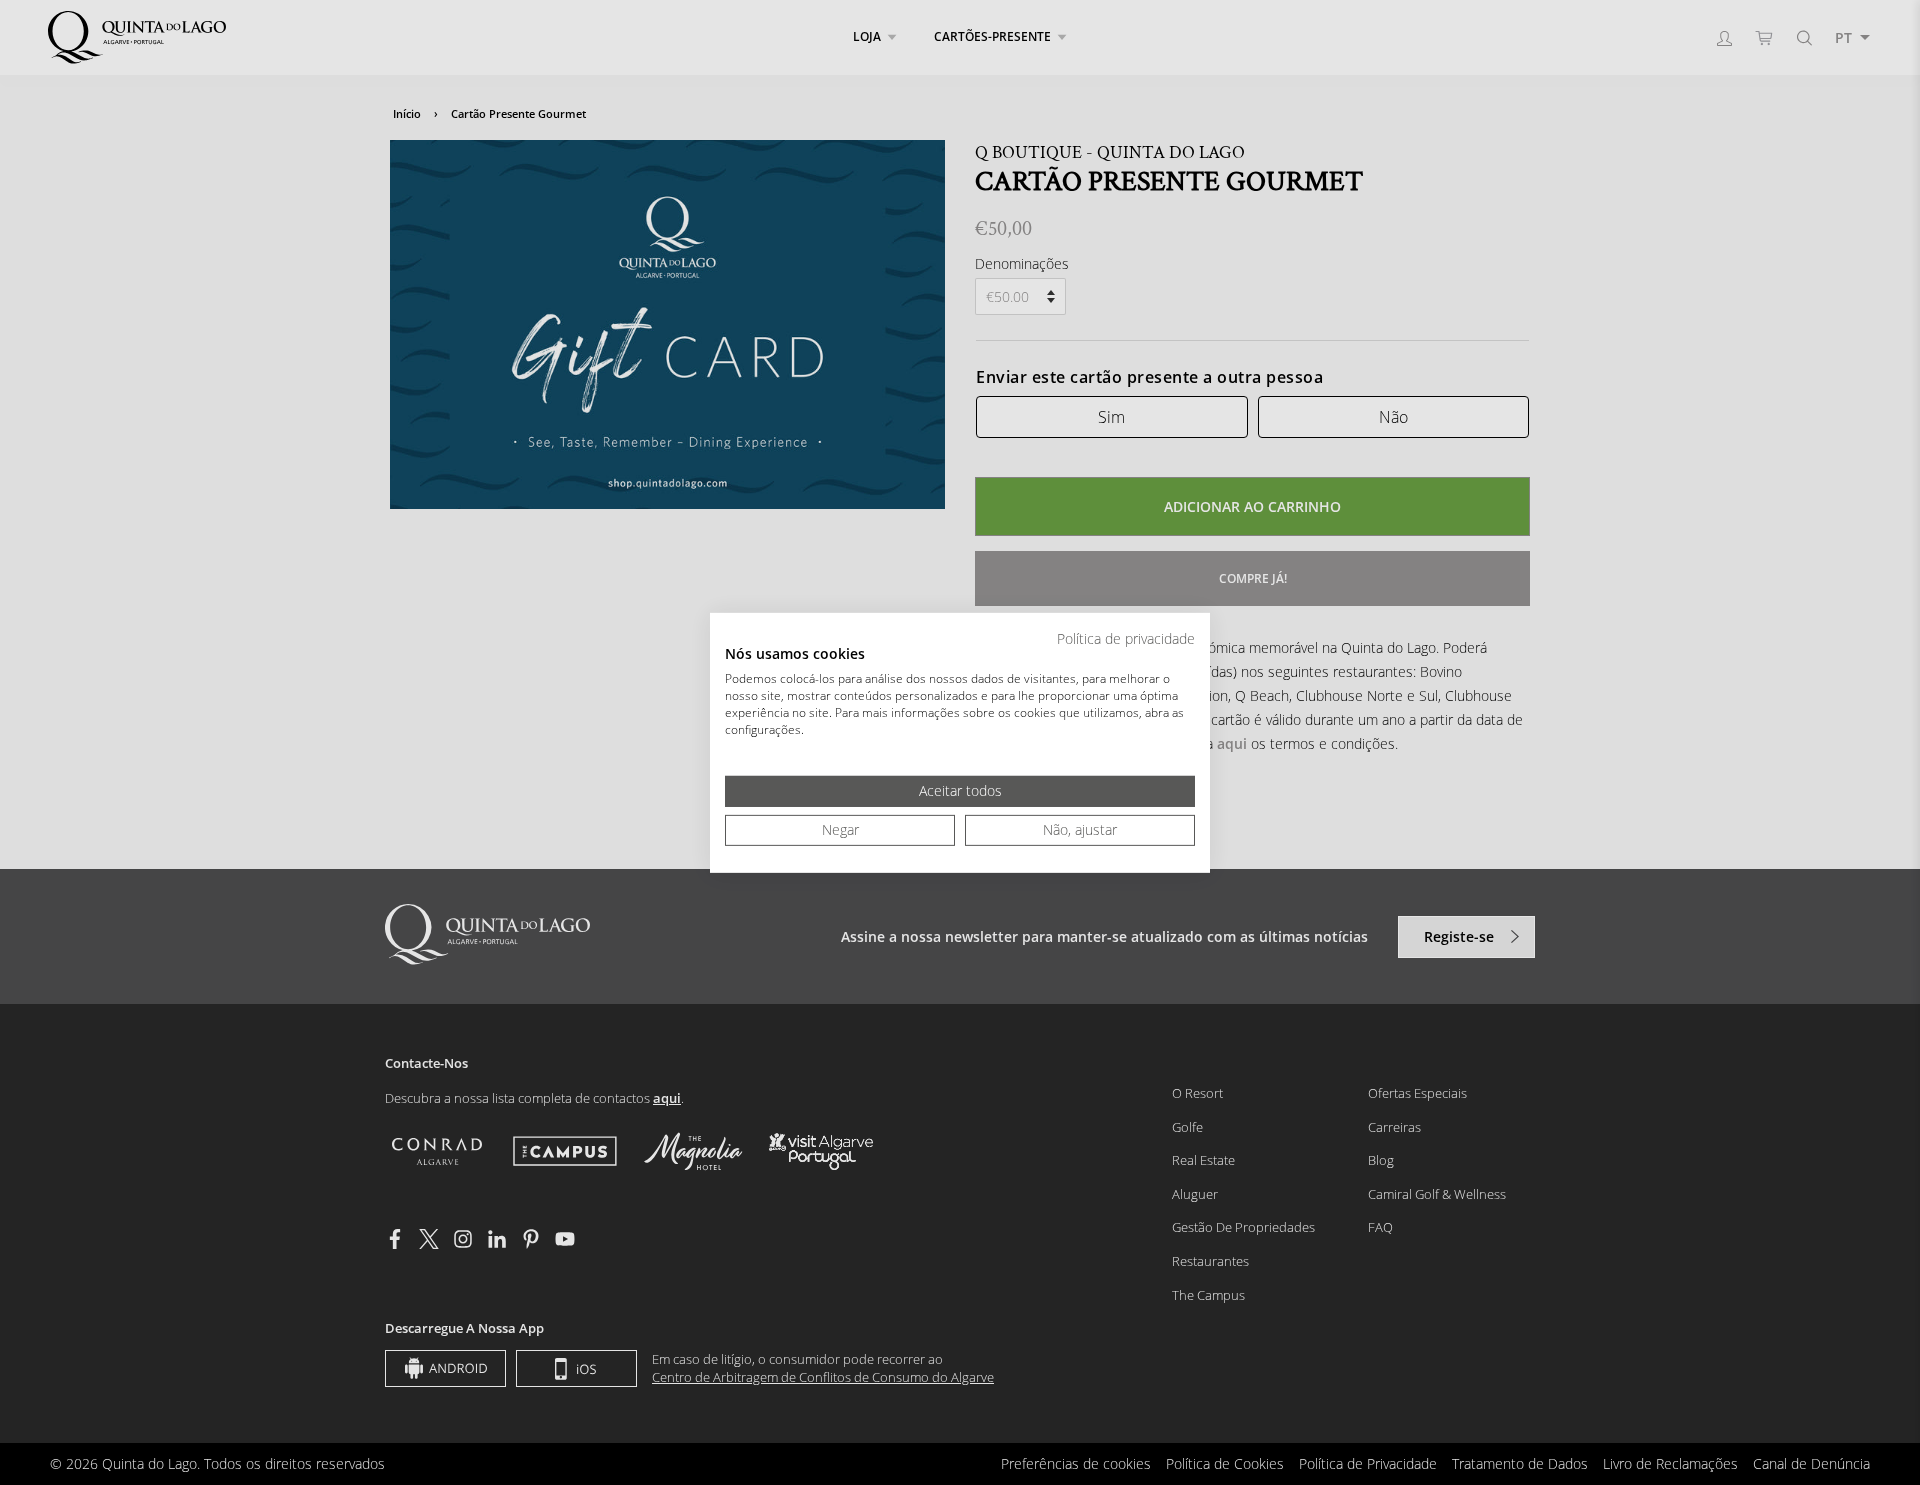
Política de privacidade (1126, 637)
